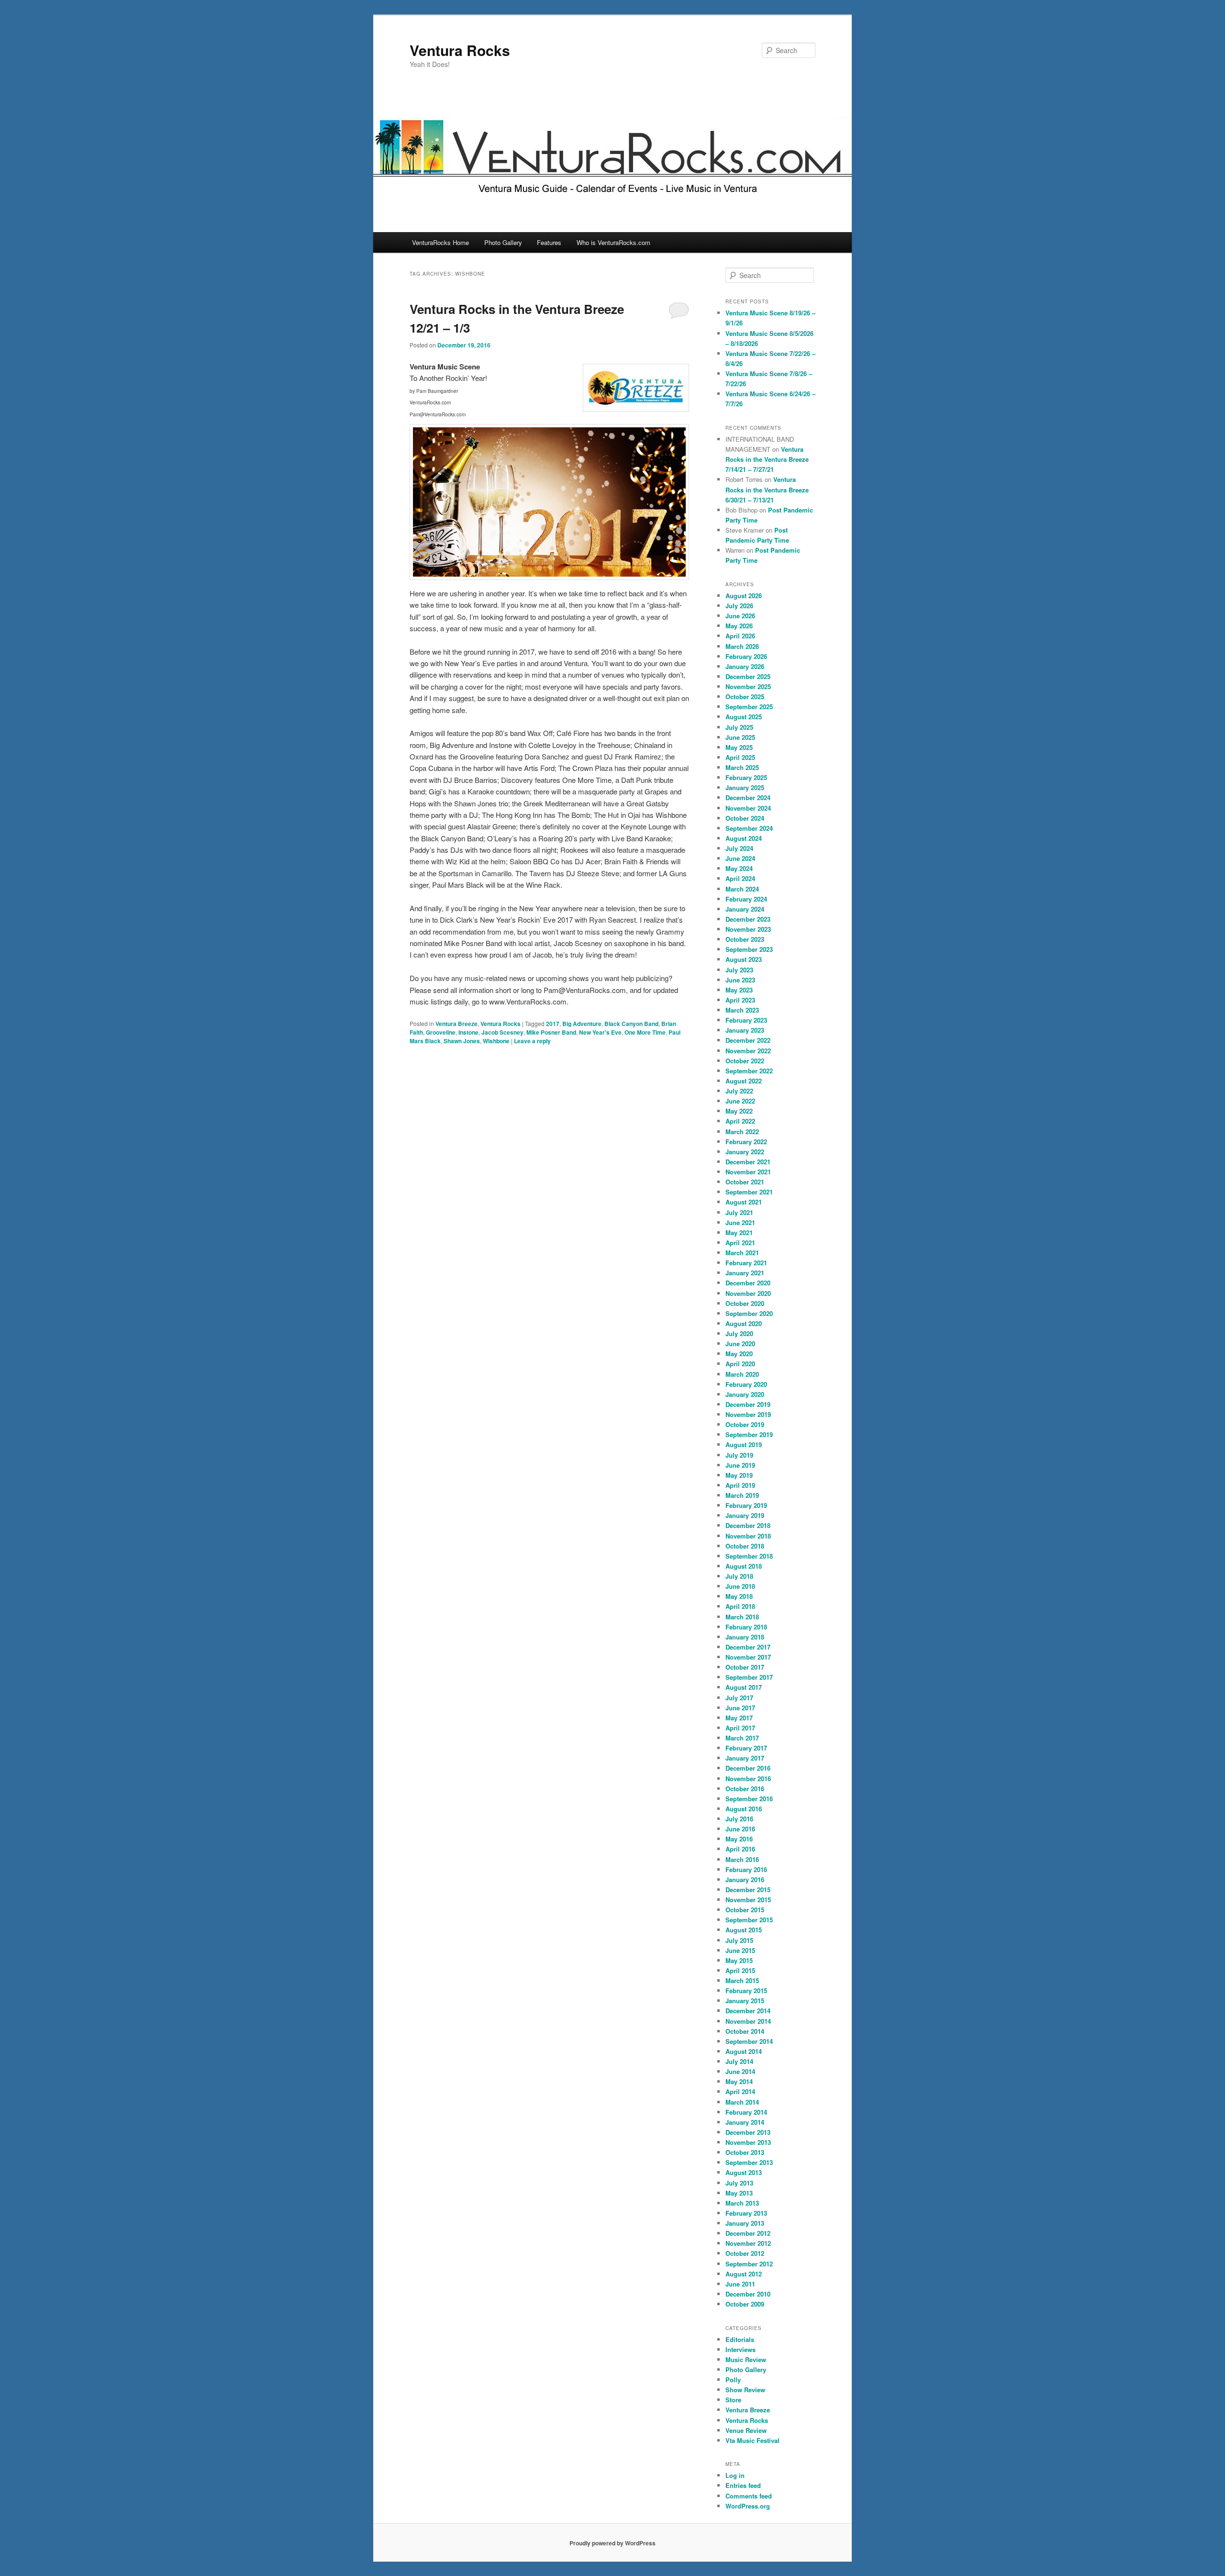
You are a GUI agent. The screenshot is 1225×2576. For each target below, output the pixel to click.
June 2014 (740, 2071)
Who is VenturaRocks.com (613, 242)
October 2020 (745, 1303)
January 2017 (745, 1758)
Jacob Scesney (502, 1032)
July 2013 (739, 2183)
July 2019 (739, 1455)
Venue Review (746, 2430)
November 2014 (748, 2021)
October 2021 (745, 1182)
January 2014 (745, 2122)
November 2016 (748, 1779)
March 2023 (742, 1010)
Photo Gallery (503, 242)
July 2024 (739, 848)
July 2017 (739, 1698)
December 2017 (748, 1647)
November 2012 (748, 2243)
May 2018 (739, 1596)
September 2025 (749, 707)
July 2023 (739, 970)
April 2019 (740, 1485)
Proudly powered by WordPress (612, 2543)
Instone (468, 1032)
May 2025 (739, 747)
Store (733, 2400)
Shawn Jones (462, 1041)
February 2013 (746, 2213)
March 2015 (742, 1980)
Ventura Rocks (460, 50)
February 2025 (746, 777)
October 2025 (745, 697)
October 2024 (745, 818)
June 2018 (740, 1586)
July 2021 (739, 1212)
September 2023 (749, 949)
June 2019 (740, 1465)
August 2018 (744, 1566)
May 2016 (739, 1839)
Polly (733, 2380)
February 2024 (746, 899)
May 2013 (739, 2193)
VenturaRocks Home (440, 242)
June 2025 (740, 737)
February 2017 (746, 1748)
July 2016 (739, 1819)
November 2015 (748, 1900)
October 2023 (745, 939)
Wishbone (496, 1041)
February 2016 (746, 1869)
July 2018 (739, 1576)
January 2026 (745, 666)
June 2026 (740, 616)
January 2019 (745, 1515)
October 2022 (745, 1061)
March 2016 (742, 1859)
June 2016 (740, 1829)
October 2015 (745, 1910)
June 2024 (740, 858)
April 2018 (740, 1606)
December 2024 (748, 797)
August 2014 (744, 2051)
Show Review (745, 2390)
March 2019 (742, 1495)
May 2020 (739, 1354)
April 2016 (740, 1849)
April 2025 (740, 757)
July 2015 (739, 1940)
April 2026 (740, 636)
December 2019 (748, 1404)
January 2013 (745, 2223)
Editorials (740, 2339)
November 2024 (748, 808)
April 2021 (740, 1243)
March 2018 (742, 1617)
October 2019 (745, 1424)
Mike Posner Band (551, 1032)
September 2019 (749, 1434)
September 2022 (749, 1071)
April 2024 (740, 878)
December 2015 (748, 1890)
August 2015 (744, 1930)
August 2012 (744, 2274)
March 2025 (742, 767)
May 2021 (739, 1232)
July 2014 (739, 2061)
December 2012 (748, 2233)
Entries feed (743, 2485)
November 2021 (748, 1172)
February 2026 (746, 656)
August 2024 (744, 838)
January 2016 (745, 1879)
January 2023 (745, 1030)
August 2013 (744, 2172)
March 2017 (742, 1738)
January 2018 (745, 1637)
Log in (735, 2475)
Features (549, 242)
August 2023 (744, 959)
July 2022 (739, 1091)
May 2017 (739, 1718)
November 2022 (748, 1051)
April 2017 (740, 1728)
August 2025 (744, 717)
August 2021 (744, 1202)
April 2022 (740, 1121)
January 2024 (745, 909)
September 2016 (749, 1799)
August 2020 (744, 1323)
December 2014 (748, 2011)
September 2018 (749, 1556)
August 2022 (744, 1081)
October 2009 (745, 2304)
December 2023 (748, 919)
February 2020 (746, 1384)
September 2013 (749, 2162)
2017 (553, 1024)
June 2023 (740, 980)
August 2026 (744, 596)
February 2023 (746, 1020)
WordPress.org (748, 2506)
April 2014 (740, 2091)
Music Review (746, 2359)
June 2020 (740, 1344)
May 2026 (739, 626)
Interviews (741, 2349)
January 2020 (745, 1394)
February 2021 (746, 1263)
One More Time (645, 1032)
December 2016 (748, 1768)
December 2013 (748, 2132)
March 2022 (742, 1132)
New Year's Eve (600, 1032)
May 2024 (739, 868)
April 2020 (740, 1364)
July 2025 (739, 727)
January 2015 (745, 2001)
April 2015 (740, 1970)
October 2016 (745, 1789)
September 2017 (749, 1677)
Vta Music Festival (752, 2440)
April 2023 (740, 1000)
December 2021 (748, 1162)
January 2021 (745, 1273)
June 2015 (740, 1950)
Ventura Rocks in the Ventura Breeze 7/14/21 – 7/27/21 (767, 459)
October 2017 (745, 1667)
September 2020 (749, 1313)
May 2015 (739, 1960)
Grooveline (441, 1032)
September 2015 (749, 1920)
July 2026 (739, 606)
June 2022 (740, 1101)
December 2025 (748, 676)
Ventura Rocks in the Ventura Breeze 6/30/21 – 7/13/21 (767, 489)
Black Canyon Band (631, 1024)
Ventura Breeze (457, 1024)
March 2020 (742, 1374)
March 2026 (742, 646)
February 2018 (746, 1627)
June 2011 (740, 2284)
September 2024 (749, 828)
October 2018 (745, 1546)
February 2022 (746, 1142)
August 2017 (744, 1687)
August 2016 (744, 1809)
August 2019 (744, 1444)
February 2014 (746, 2112)
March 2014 (742, 2102)
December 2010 (748, 2294)
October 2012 (745, 2253)
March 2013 (742, 2203)
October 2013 (745, 2152)
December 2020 (748, 1283)
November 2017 (748, 1657)
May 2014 (739, 2081)
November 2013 (748, 2142)
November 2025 (748, 686)
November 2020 (748, 1293)
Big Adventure (582, 1024)
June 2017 (740, 1708)
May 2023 (739, 990)
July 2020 (739, 1333)
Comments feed (749, 2496)
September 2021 (749, 1192)
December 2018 (748, 1525)
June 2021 (740, 1222)
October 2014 (745, 2031)
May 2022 (739, 1111)
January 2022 (745, 1152)
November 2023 (748, 929)
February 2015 (746, 1991)
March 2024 (742, 889)
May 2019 (739, 1475)
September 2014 (749, 2041)
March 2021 (742, 1253)
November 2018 (748, 1536)
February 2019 (746, 1505)
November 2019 (748, 1414)
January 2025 (745, 787)
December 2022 (748, 1040)
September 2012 (749, 2264)
